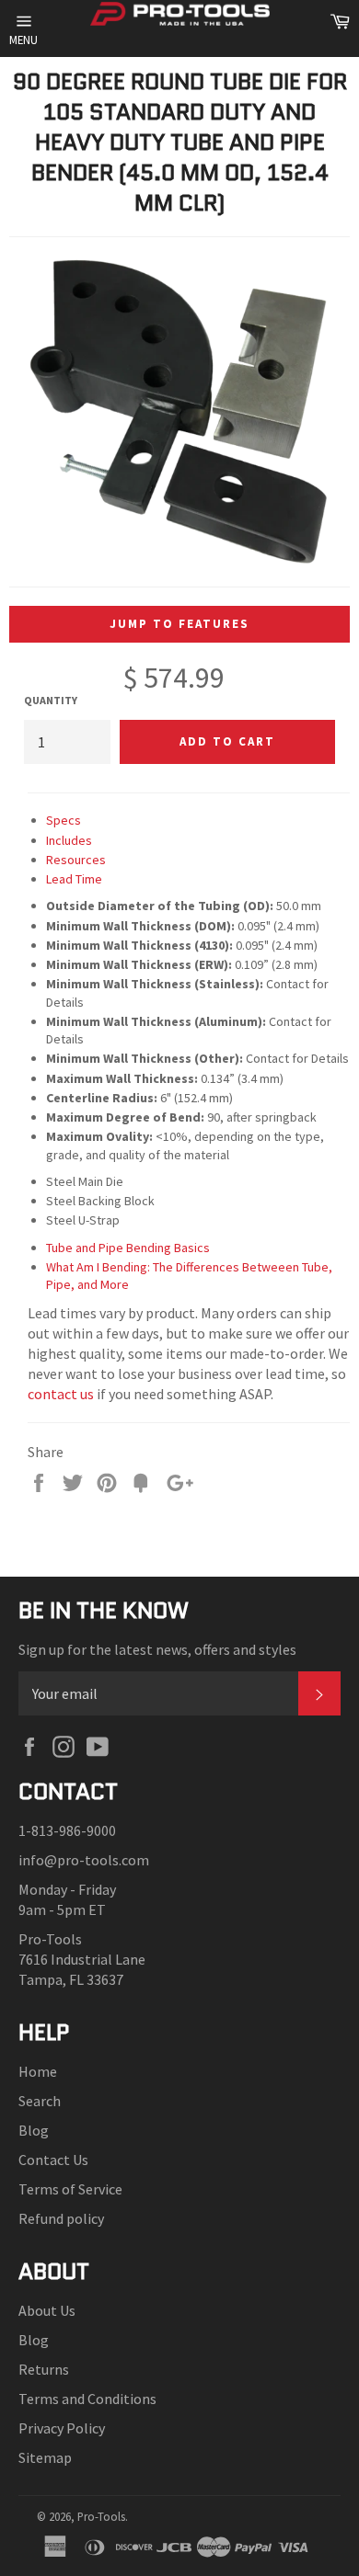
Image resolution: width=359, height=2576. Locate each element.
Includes (69, 840)
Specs (64, 820)
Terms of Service (70, 2189)
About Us (47, 2310)
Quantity (51, 700)
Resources (76, 860)
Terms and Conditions (87, 2399)
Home (38, 2071)
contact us (61, 1394)
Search (40, 2101)
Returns (44, 2369)
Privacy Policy (62, 2428)
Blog (34, 2130)
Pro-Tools (101, 2516)
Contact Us (53, 2160)
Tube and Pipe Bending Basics (128, 1248)
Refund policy (61, 2218)
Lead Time (74, 879)
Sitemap (45, 2457)
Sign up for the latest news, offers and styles (157, 1649)
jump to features (179, 624)
